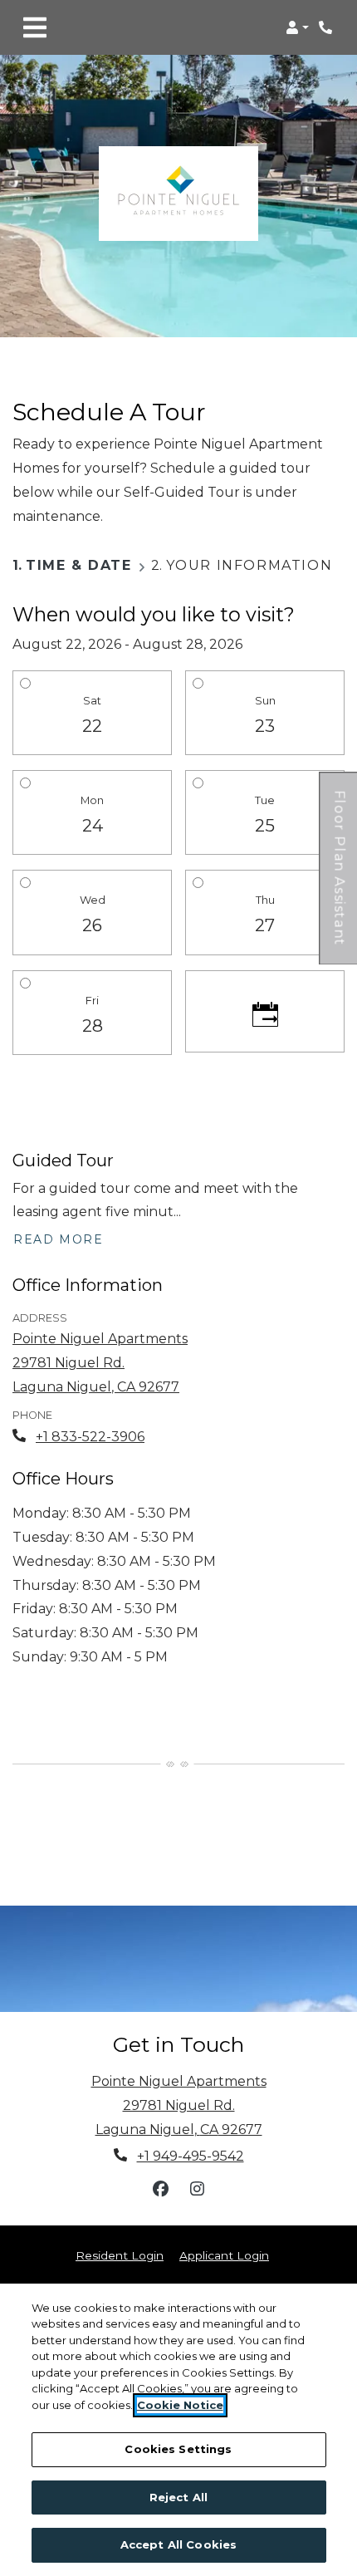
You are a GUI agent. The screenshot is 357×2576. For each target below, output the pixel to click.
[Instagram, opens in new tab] (197, 2189)
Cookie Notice (180, 2405)
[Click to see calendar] (265, 1012)
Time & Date (79, 565)
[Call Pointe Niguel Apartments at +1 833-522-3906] (327, 27)
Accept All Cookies (178, 2544)
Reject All (178, 2497)
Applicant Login (224, 2255)
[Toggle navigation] (35, 27)
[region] (178, 2430)
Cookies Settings (178, 2449)
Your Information (249, 565)
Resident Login (120, 2255)
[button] (297, 27)
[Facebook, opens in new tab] (160, 2189)
